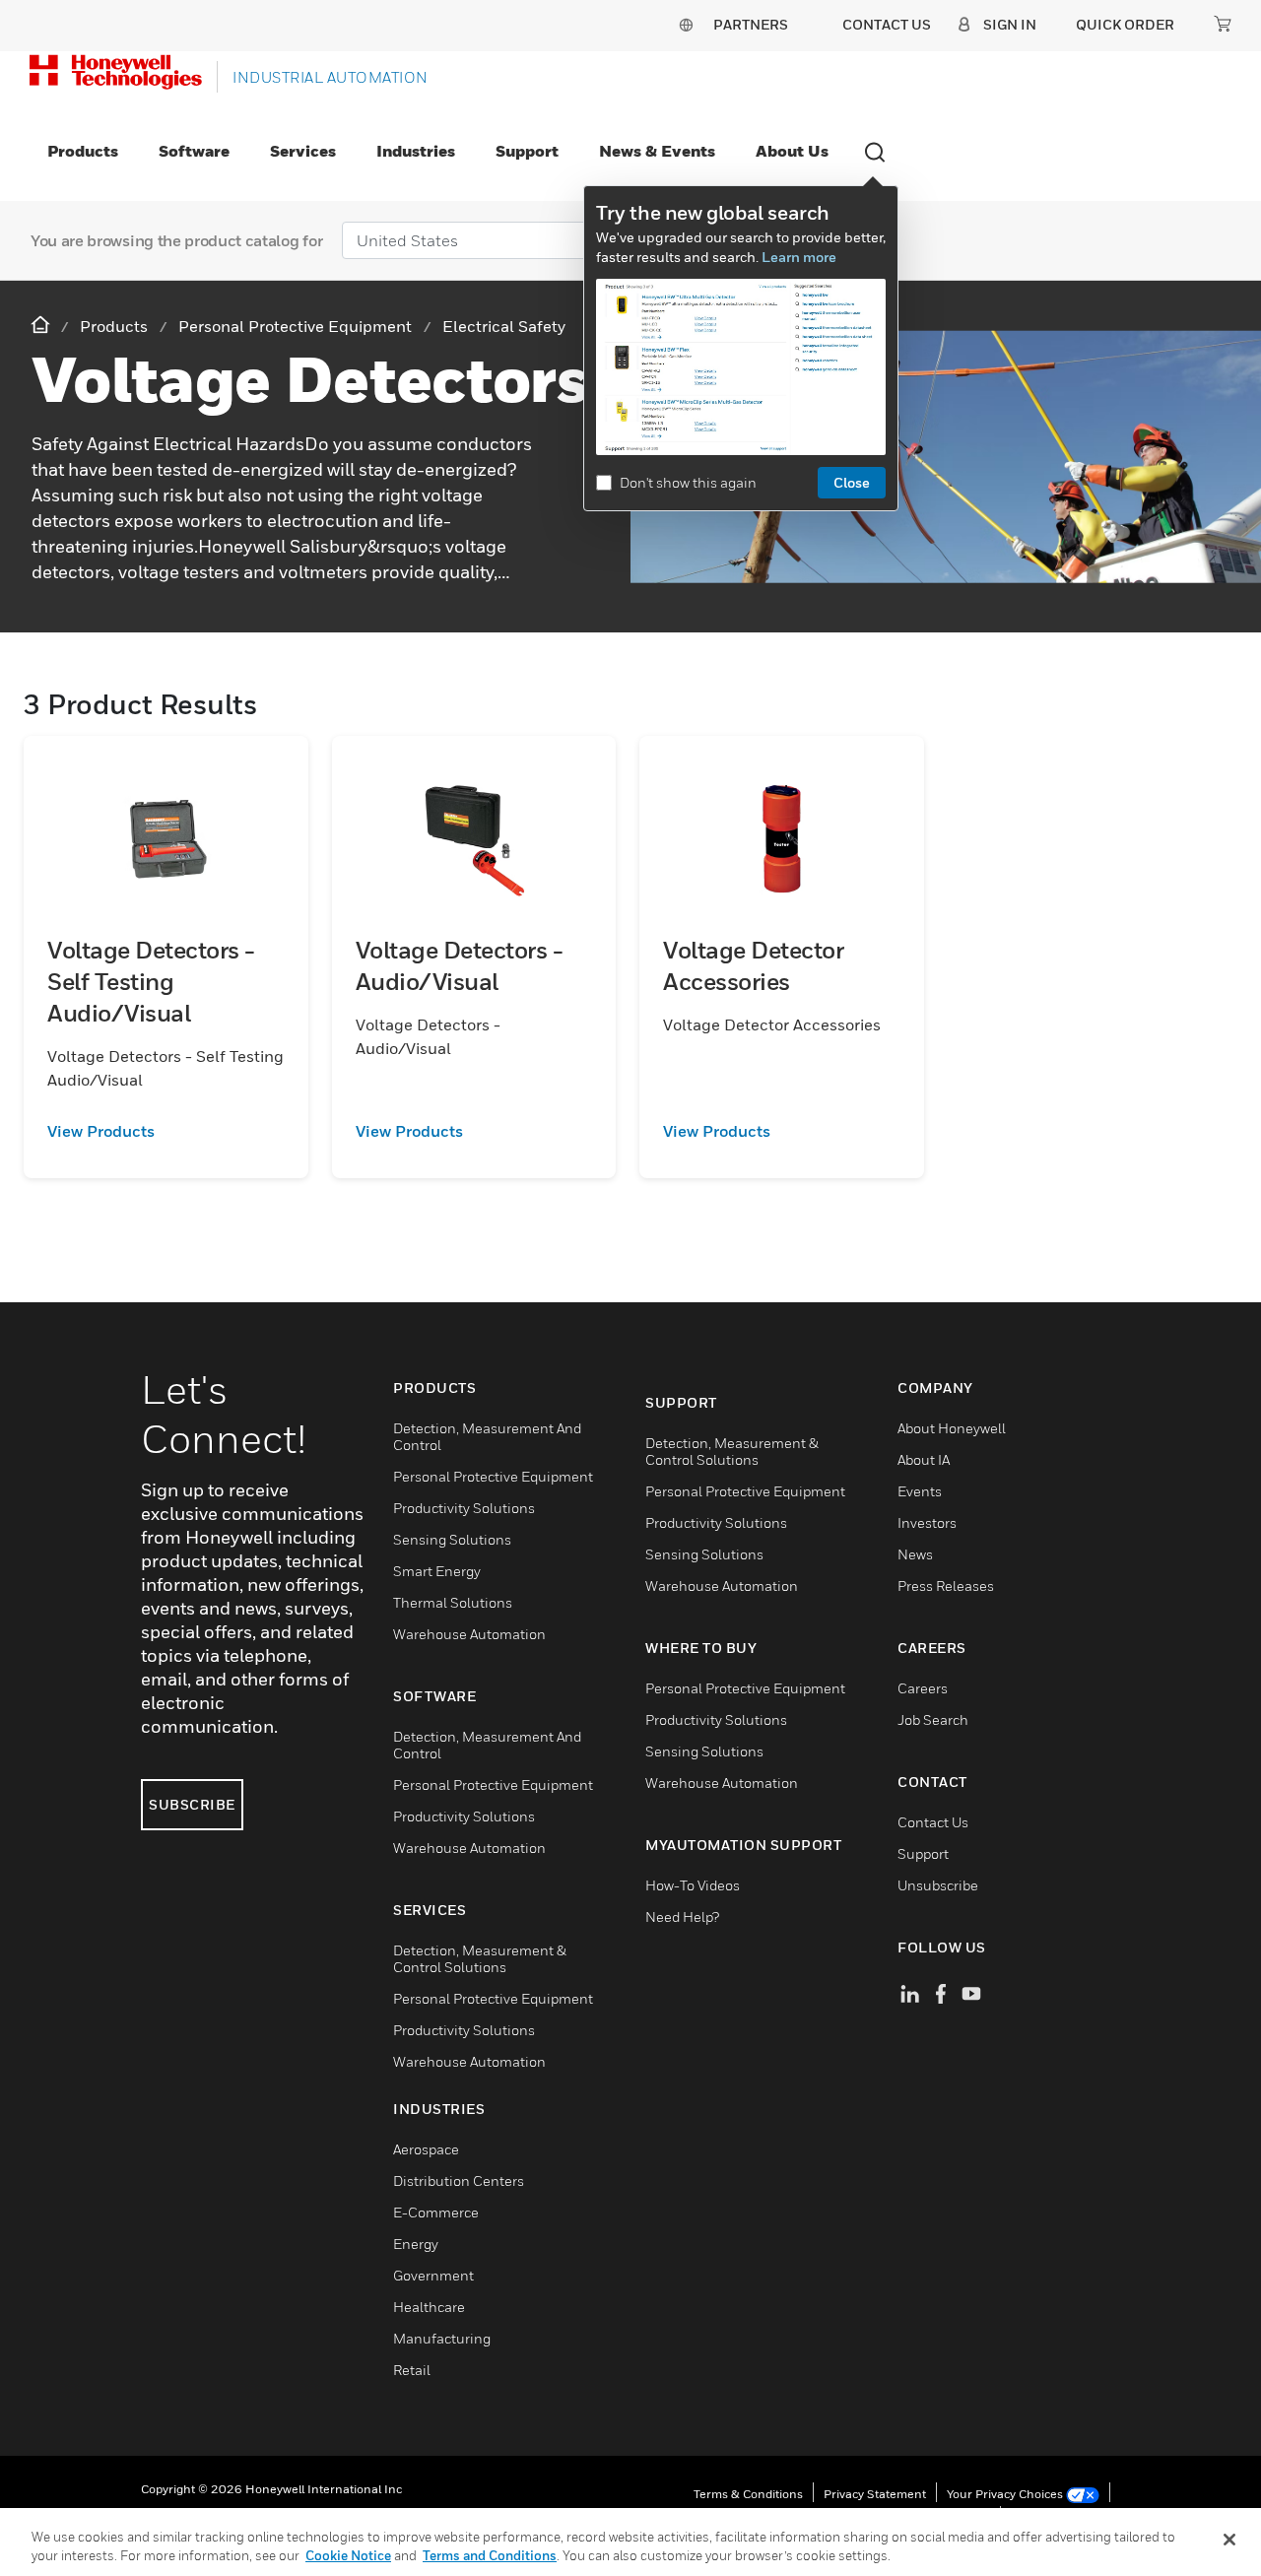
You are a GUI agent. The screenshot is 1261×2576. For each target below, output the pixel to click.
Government (433, 2275)
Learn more (799, 257)
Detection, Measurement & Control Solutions (480, 1958)
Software (194, 151)
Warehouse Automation (469, 1634)
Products (83, 151)
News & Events (657, 151)
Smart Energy (437, 1571)
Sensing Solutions (452, 1539)
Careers (923, 1688)
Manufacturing (442, 2338)
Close (852, 482)
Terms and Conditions (490, 2555)
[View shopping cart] (1223, 24)
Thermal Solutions (453, 1602)
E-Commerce (436, 2212)
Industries (416, 151)
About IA (924, 1459)
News (915, 1554)
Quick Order (1125, 24)
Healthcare (429, 2307)
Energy (416, 2244)
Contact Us (933, 1822)
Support (527, 151)
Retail (412, 2370)
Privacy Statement (875, 2494)
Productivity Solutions (464, 1508)
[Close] (1229, 2540)
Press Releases (946, 1585)
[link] (166, 1131)
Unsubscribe (938, 1885)
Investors (927, 1522)
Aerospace (426, 2149)
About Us (792, 151)
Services (303, 151)
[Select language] (686, 24)
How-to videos (693, 1885)
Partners (751, 24)
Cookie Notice (348, 2555)
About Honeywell (952, 1428)
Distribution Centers (459, 2180)
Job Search (933, 1719)
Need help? (682, 1916)
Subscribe (192, 1804)
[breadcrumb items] (42, 326)
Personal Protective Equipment (493, 1476)
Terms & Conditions (748, 2494)
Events (920, 1491)
